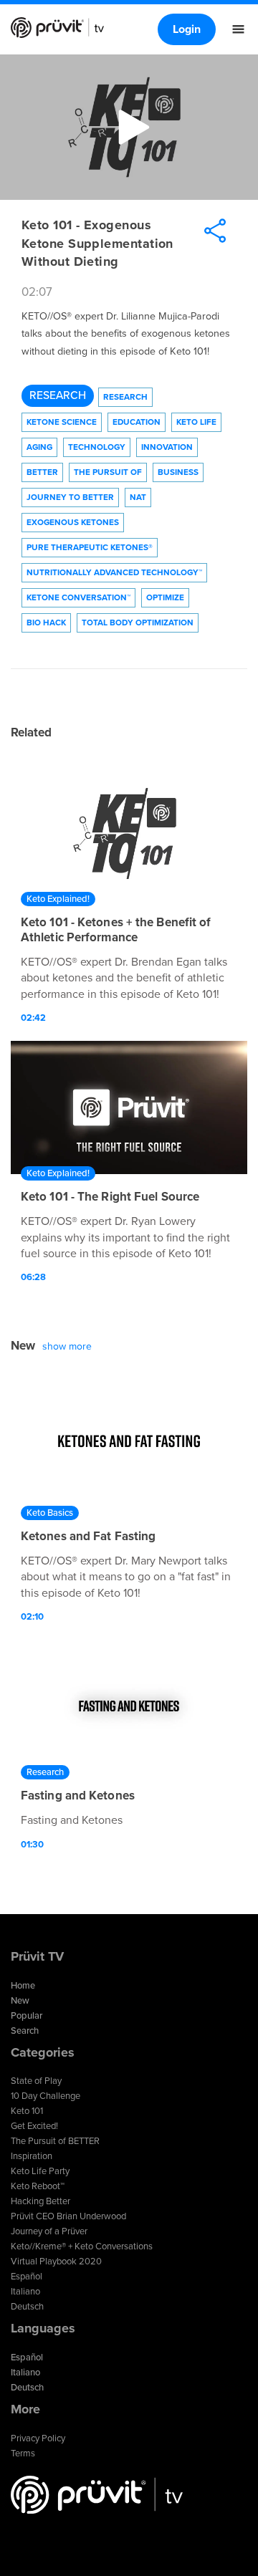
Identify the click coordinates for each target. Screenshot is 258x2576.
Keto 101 (27, 2111)
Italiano (25, 2292)
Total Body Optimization (138, 623)
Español (27, 2277)
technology (97, 447)
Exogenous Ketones (73, 522)
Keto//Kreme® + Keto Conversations (82, 2246)
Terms (23, 2454)
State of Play (36, 2081)
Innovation (167, 447)
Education (137, 422)
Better (42, 472)
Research (58, 395)
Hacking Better (40, 2201)
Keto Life (196, 422)
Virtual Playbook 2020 (56, 2262)
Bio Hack (46, 623)
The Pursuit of (108, 472)
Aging (39, 447)
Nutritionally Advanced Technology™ (114, 572)
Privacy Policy (38, 2438)
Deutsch (27, 2307)
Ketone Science (62, 422)
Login (187, 29)
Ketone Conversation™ (78, 597)
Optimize (165, 597)
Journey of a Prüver (49, 2231)
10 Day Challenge (46, 2096)
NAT (138, 497)
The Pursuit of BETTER (55, 2141)
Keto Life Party (40, 2171)
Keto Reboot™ (38, 2186)
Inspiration (32, 2156)
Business (178, 472)
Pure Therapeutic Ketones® (90, 547)
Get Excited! (34, 2126)
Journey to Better (70, 497)
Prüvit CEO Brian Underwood (68, 2216)
